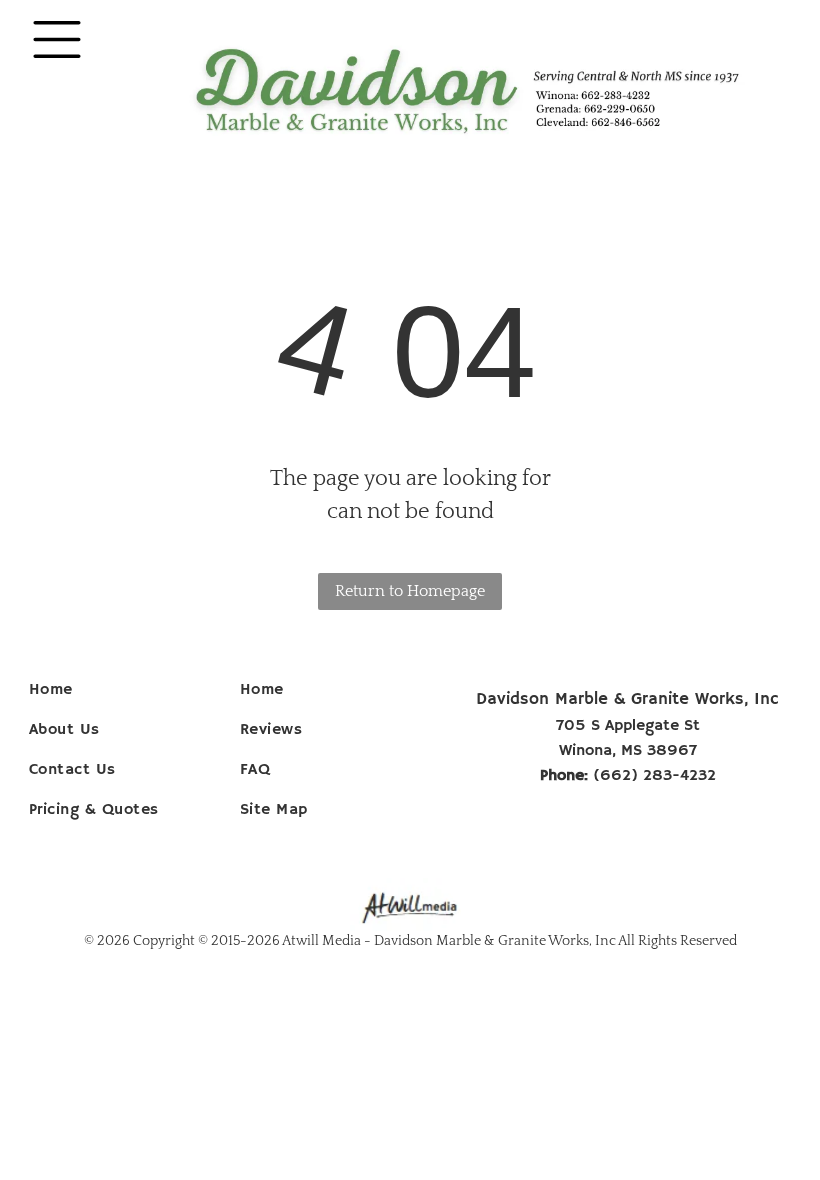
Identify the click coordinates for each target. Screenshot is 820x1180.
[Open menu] (57, 39)
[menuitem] (128, 690)
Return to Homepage (410, 591)
